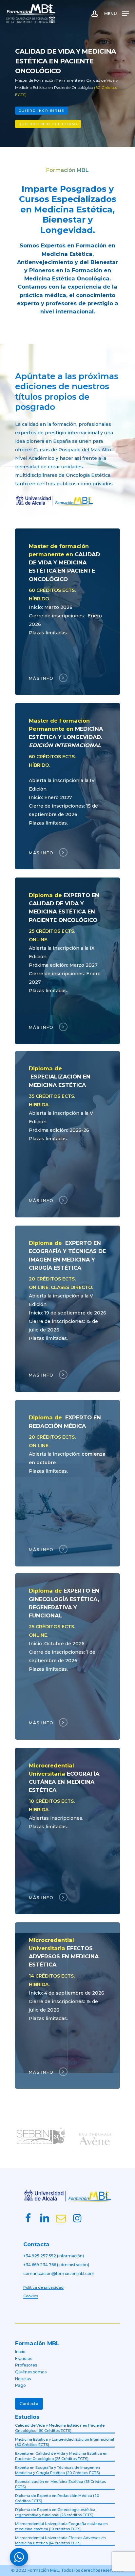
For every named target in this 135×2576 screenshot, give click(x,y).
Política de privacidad (43, 2287)
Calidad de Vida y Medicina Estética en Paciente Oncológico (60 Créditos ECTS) (60, 2428)
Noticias (23, 2379)
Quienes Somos (102, 124)
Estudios (24, 2359)
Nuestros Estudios (51, 124)
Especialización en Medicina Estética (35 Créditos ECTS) (60, 2484)
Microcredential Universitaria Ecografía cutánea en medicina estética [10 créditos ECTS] (61, 2526)
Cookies (31, 2296)
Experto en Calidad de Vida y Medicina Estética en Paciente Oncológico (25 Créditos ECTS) (61, 2456)
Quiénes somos (31, 2372)
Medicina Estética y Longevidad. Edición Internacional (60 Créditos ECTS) (65, 2442)
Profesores (26, 2365)
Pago (20, 2385)
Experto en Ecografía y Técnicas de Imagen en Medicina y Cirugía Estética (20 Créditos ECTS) (58, 2470)
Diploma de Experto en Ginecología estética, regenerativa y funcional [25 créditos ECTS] (56, 2512)
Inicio (20, 2352)
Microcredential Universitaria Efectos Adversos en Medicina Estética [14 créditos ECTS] (60, 2541)
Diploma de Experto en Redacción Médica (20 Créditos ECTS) (57, 2498)
